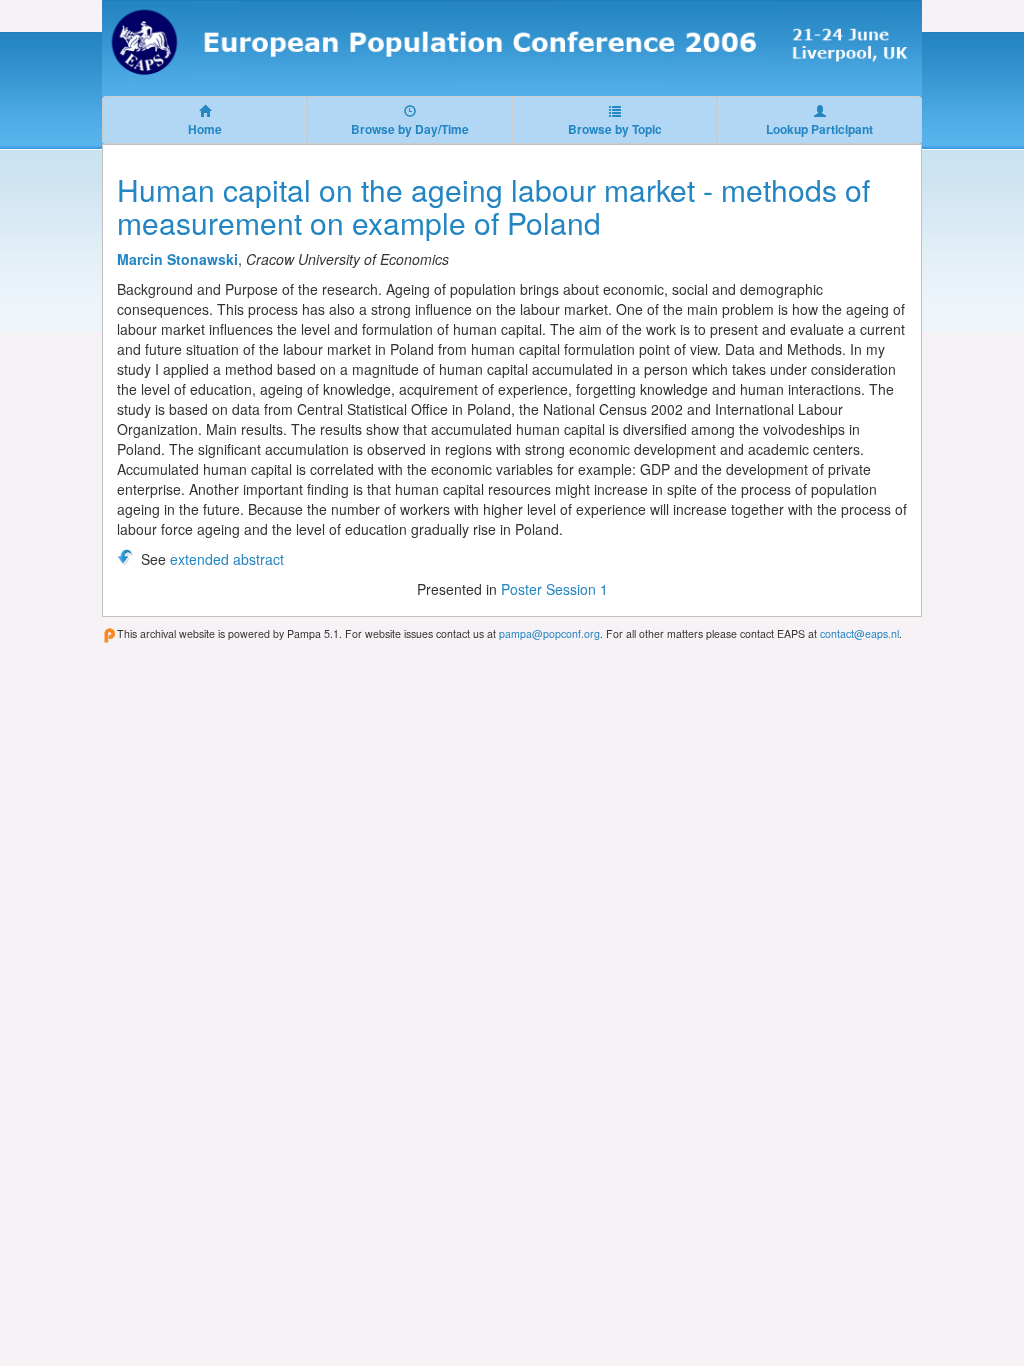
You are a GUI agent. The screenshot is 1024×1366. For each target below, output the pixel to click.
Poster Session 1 (554, 589)
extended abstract (227, 559)
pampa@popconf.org (549, 633)
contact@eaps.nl (859, 633)
